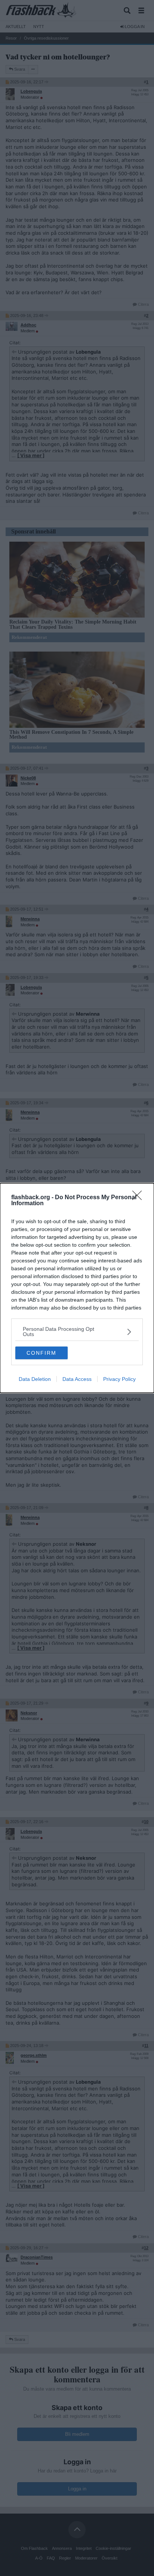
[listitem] (77, 1332)
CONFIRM (41, 1353)
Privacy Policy (119, 1379)
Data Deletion (35, 1379)
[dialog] (77, 1288)
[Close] (139, 1198)
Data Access (77, 1379)
